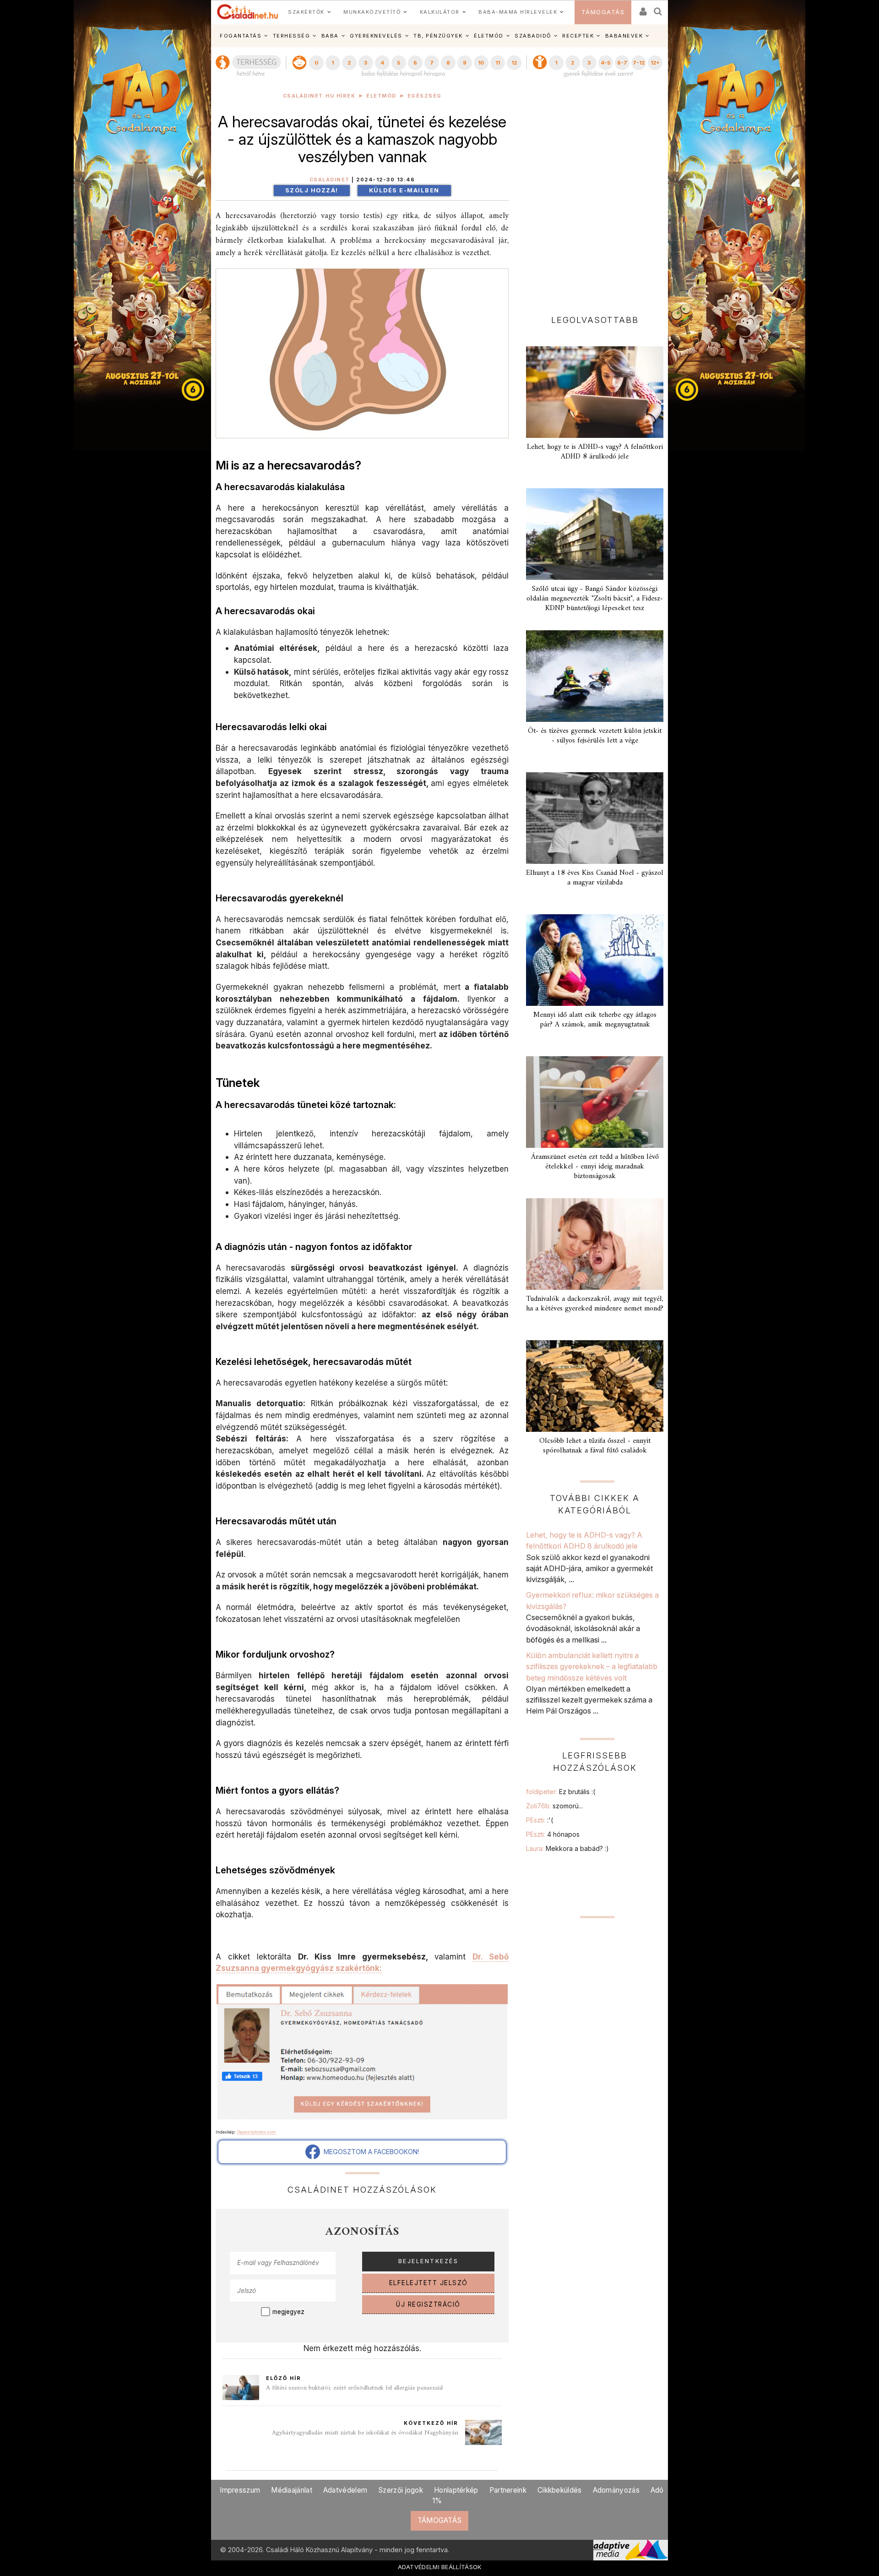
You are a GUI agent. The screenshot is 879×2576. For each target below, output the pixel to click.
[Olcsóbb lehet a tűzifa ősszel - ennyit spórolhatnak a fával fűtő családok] (595, 1386)
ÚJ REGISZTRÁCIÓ (428, 2304)
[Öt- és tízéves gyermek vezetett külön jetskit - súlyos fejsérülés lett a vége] (595, 676)
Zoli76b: (554, 1806)
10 (481, 63)
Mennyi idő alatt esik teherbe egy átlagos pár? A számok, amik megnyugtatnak (595, 1020)
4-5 (605, 63)
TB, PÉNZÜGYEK (438, 36)
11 (498, 63)
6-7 (622, 63)
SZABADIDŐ (533, 36)
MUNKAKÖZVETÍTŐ (372, 12)
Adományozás (616, 2490)
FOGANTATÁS (241, 36)
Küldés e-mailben (404, 190)
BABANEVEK (624, 36)
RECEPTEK (578, 36)
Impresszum (240, 2490)
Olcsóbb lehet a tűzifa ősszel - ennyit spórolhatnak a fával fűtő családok (595, 1446)
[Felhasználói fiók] (642, 8)
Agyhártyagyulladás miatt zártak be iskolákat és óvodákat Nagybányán (365, 2433)
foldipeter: (561, 1792)
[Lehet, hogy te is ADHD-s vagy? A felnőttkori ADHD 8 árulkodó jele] (595, 392)
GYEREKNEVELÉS (376, 36)
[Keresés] (658, 8)
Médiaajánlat (292, 2490)
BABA (330, 36)
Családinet (330, 180)
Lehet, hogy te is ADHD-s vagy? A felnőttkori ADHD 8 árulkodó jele (595, 452)
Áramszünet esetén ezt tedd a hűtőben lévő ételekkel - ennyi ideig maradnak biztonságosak (595, 1167)
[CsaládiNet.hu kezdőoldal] (248, 12)
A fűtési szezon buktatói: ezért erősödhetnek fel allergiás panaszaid (354, 2388)
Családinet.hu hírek (319, 96)
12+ (655, 63)
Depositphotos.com (257, 2132)
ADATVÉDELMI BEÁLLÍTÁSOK (440, 2567)
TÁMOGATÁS (603, 12)
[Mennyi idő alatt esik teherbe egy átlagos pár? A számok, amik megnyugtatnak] (595, 960)
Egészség (425, 96)
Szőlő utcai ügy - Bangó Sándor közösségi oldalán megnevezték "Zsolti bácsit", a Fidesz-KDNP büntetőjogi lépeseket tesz (595, 599)
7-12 (639, 63)
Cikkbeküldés (560, 2490)
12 (514, 63)
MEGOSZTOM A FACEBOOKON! (369, 2152)
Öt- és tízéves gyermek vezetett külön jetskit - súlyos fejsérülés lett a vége (595, 736)
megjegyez (288, 2312)
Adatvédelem (345, 2490)
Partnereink (508, 2490)
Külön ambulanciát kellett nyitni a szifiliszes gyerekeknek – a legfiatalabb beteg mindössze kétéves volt (592, 1667)
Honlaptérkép (456, 2490)
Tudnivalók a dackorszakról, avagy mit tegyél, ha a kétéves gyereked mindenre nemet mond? (595, 1304)
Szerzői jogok (401, 2490)
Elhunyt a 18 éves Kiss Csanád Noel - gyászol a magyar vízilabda (595, 878)
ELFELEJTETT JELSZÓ (429, 2283)
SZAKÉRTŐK (306, 12)
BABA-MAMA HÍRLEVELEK (518, 12)
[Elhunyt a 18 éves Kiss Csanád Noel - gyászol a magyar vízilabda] (595, 818)
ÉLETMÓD (489, 36)
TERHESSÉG (292, 36)
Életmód (381, 96)
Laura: (567, 1848)
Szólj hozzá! (312, 190)
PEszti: (540, 1820)
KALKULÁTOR (440, 12)
